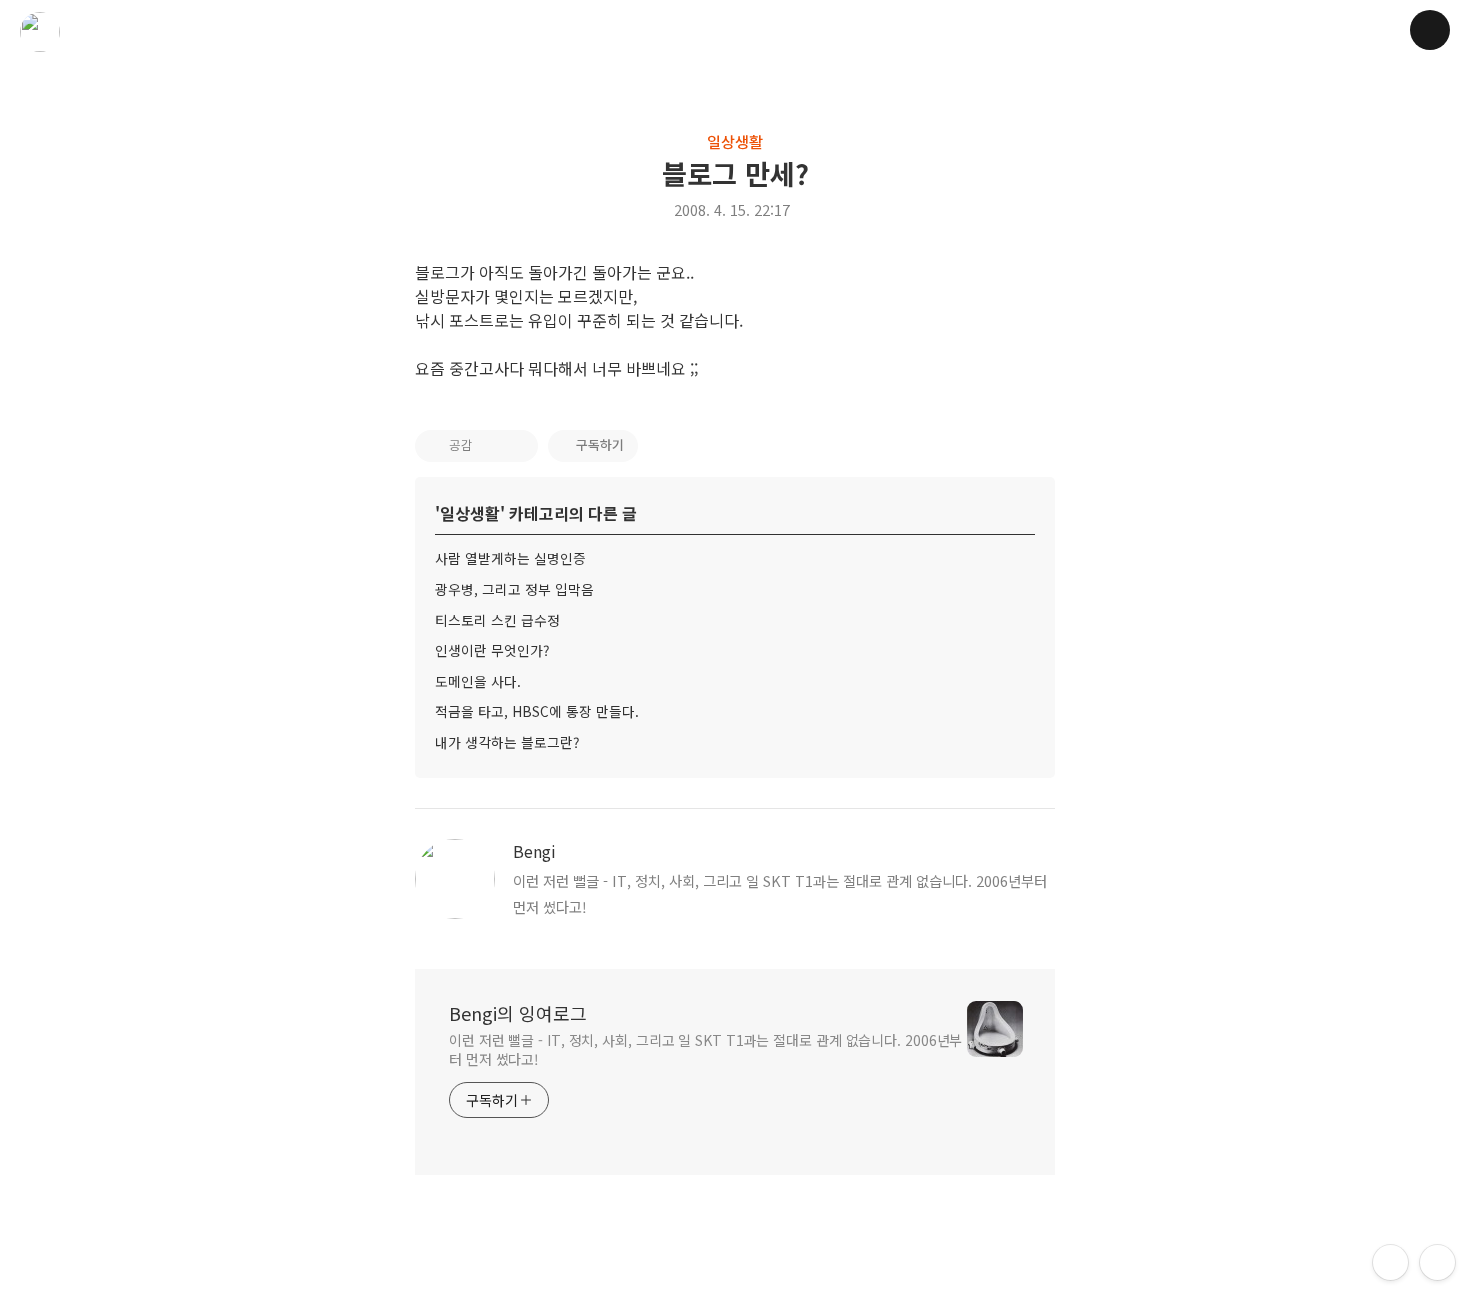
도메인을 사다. (478, 681)
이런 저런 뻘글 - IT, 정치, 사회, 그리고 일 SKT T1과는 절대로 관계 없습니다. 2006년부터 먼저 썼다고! (705, 1049)
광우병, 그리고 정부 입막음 (514, 589)
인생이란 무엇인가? (492, 650)
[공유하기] (491, 446)
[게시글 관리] (516, 446)
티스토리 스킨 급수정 (497, 620)
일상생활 (735, 141)
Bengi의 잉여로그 (518, 1013)
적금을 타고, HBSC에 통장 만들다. (537, 711)
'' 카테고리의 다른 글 (536, 513)
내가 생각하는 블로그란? (507, 742)
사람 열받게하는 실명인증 (510, 558)
